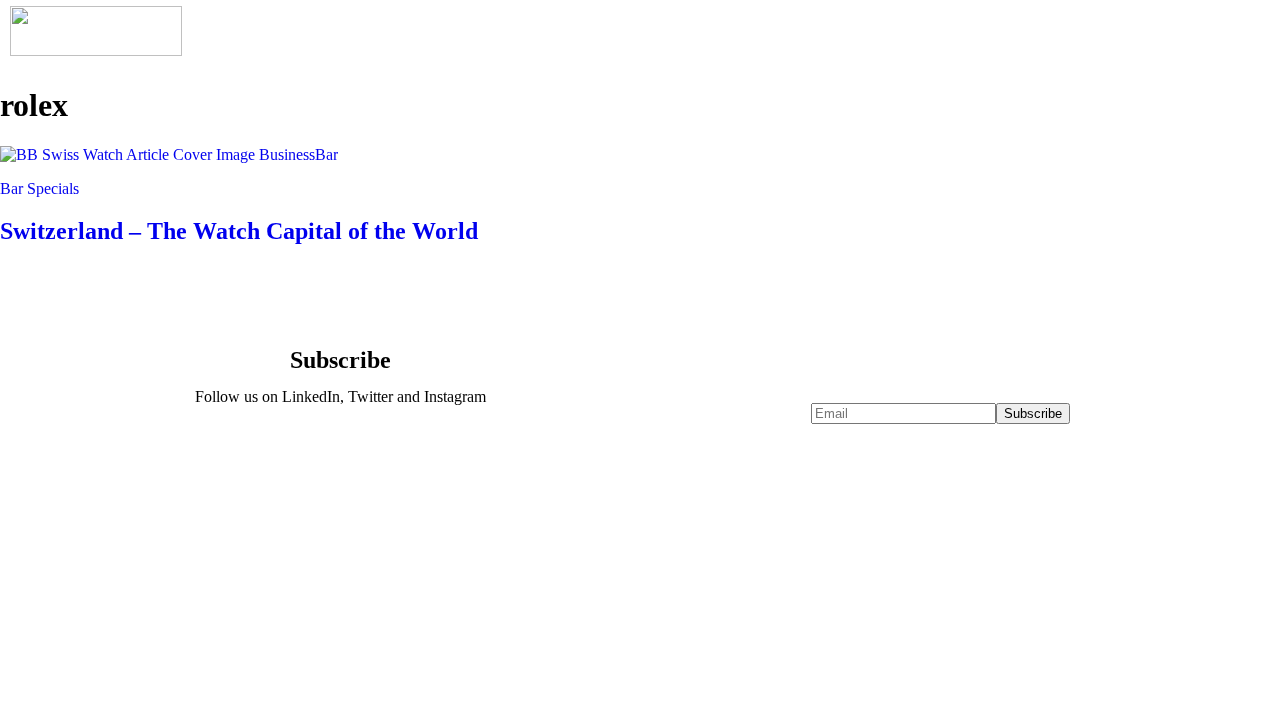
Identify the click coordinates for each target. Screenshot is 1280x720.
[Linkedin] (281, 451)
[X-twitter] (340, 451)
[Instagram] (399, 451)
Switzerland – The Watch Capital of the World (239, 231)
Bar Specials (39, 188)
